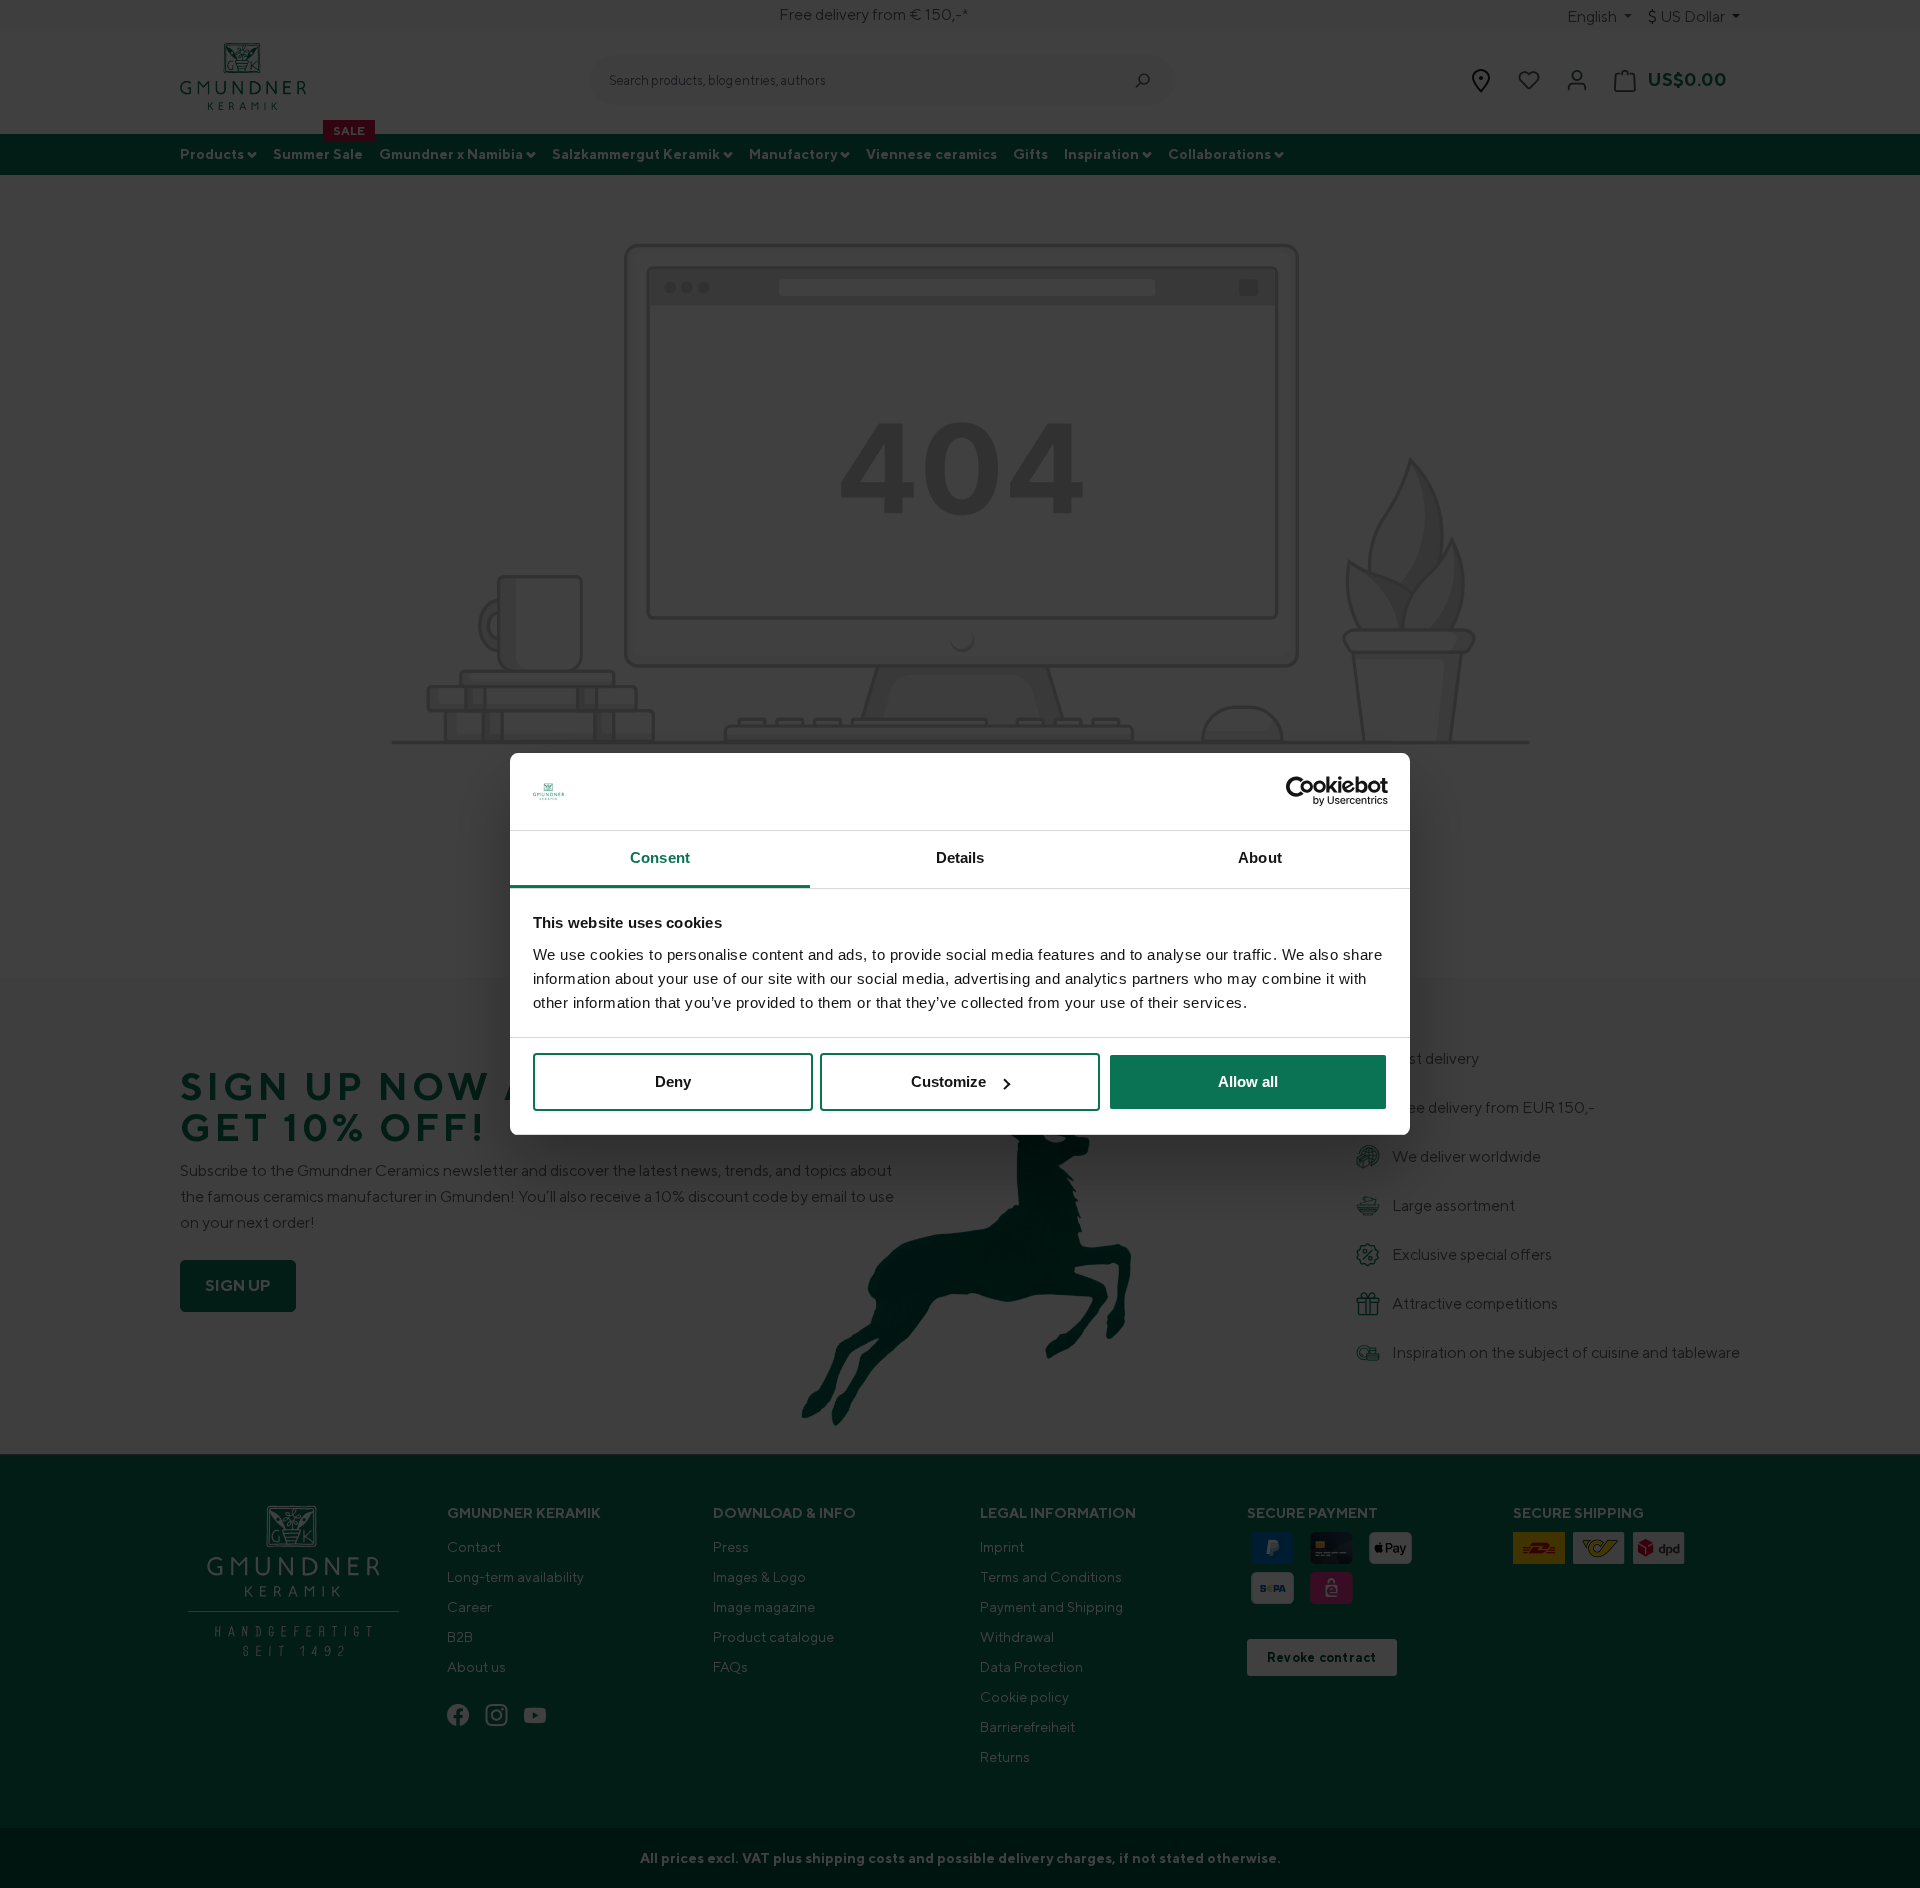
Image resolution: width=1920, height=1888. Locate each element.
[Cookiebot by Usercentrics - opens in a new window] (1300, 792)
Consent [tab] (660, 857)
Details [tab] (960, 857)
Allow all (1248, 1081)
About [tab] (1260, 857)
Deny (673, 1081)
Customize (948, 1081)
